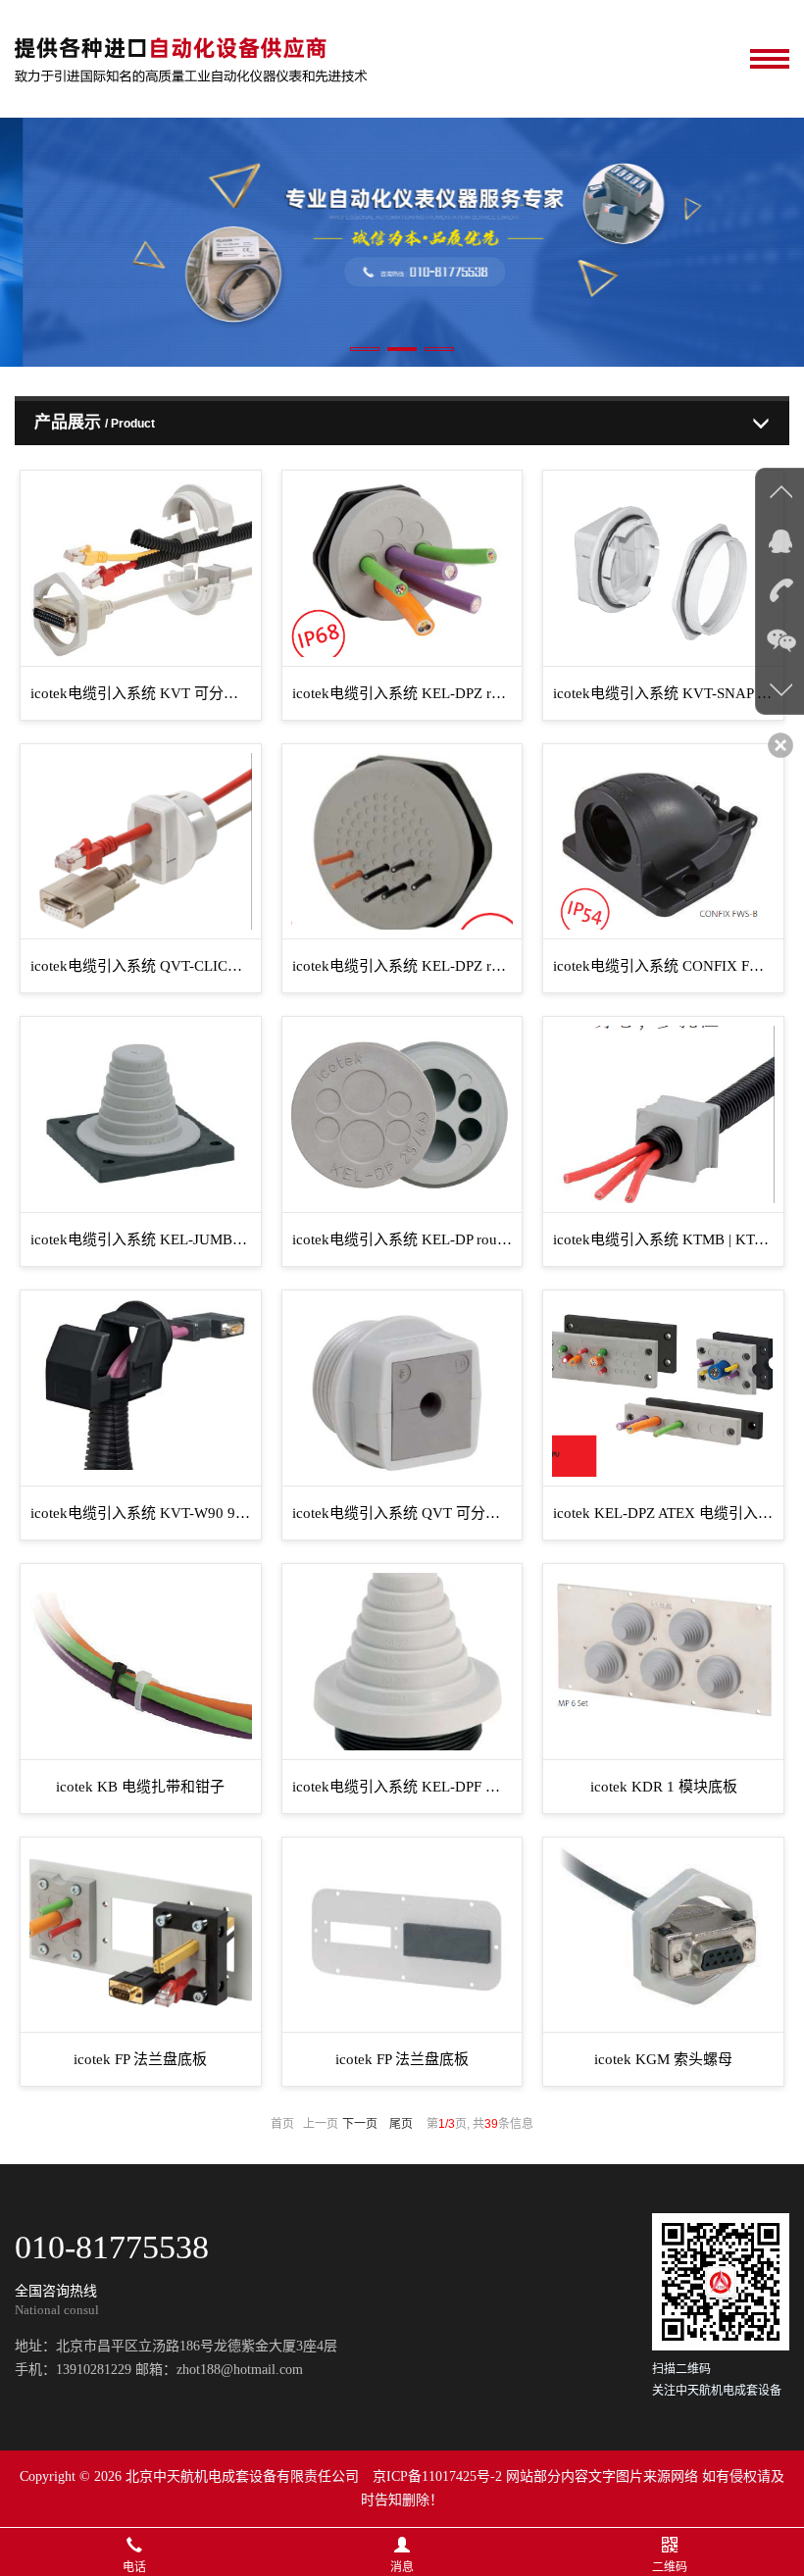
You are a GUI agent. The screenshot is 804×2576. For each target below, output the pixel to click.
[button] (365, 349)
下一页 (360, 2124)
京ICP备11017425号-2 (437, 2476)
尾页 (401, 2124)
